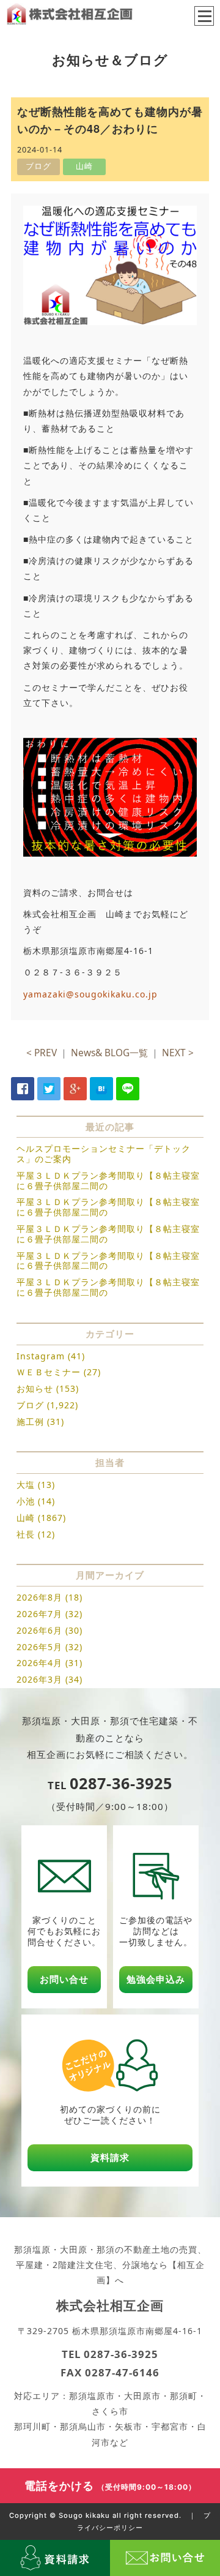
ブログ (30, 1405)
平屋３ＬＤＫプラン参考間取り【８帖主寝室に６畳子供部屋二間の (108, 1181)
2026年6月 (39, 1630)
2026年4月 (39, 1663)
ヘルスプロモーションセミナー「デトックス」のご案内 (104, 1154)
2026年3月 (39, 1679)
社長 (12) (36, 1534)
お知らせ (35, 1388)
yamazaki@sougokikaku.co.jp (90, 994)
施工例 (30, 1421)
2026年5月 (39, 1647)
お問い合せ (64, 1979)
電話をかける (110, 2485)
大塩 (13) (36, 1485)
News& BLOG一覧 (109, 1053)
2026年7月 (39, 1614)
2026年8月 (39, 1597)
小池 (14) (36, 1501)
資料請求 (110, 2157)
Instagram (41, 1356)
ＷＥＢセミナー (49, 1372)
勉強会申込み (156, 1979)
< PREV (42, 1053)
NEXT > (178, 1053)
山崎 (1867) (41, 1518)
